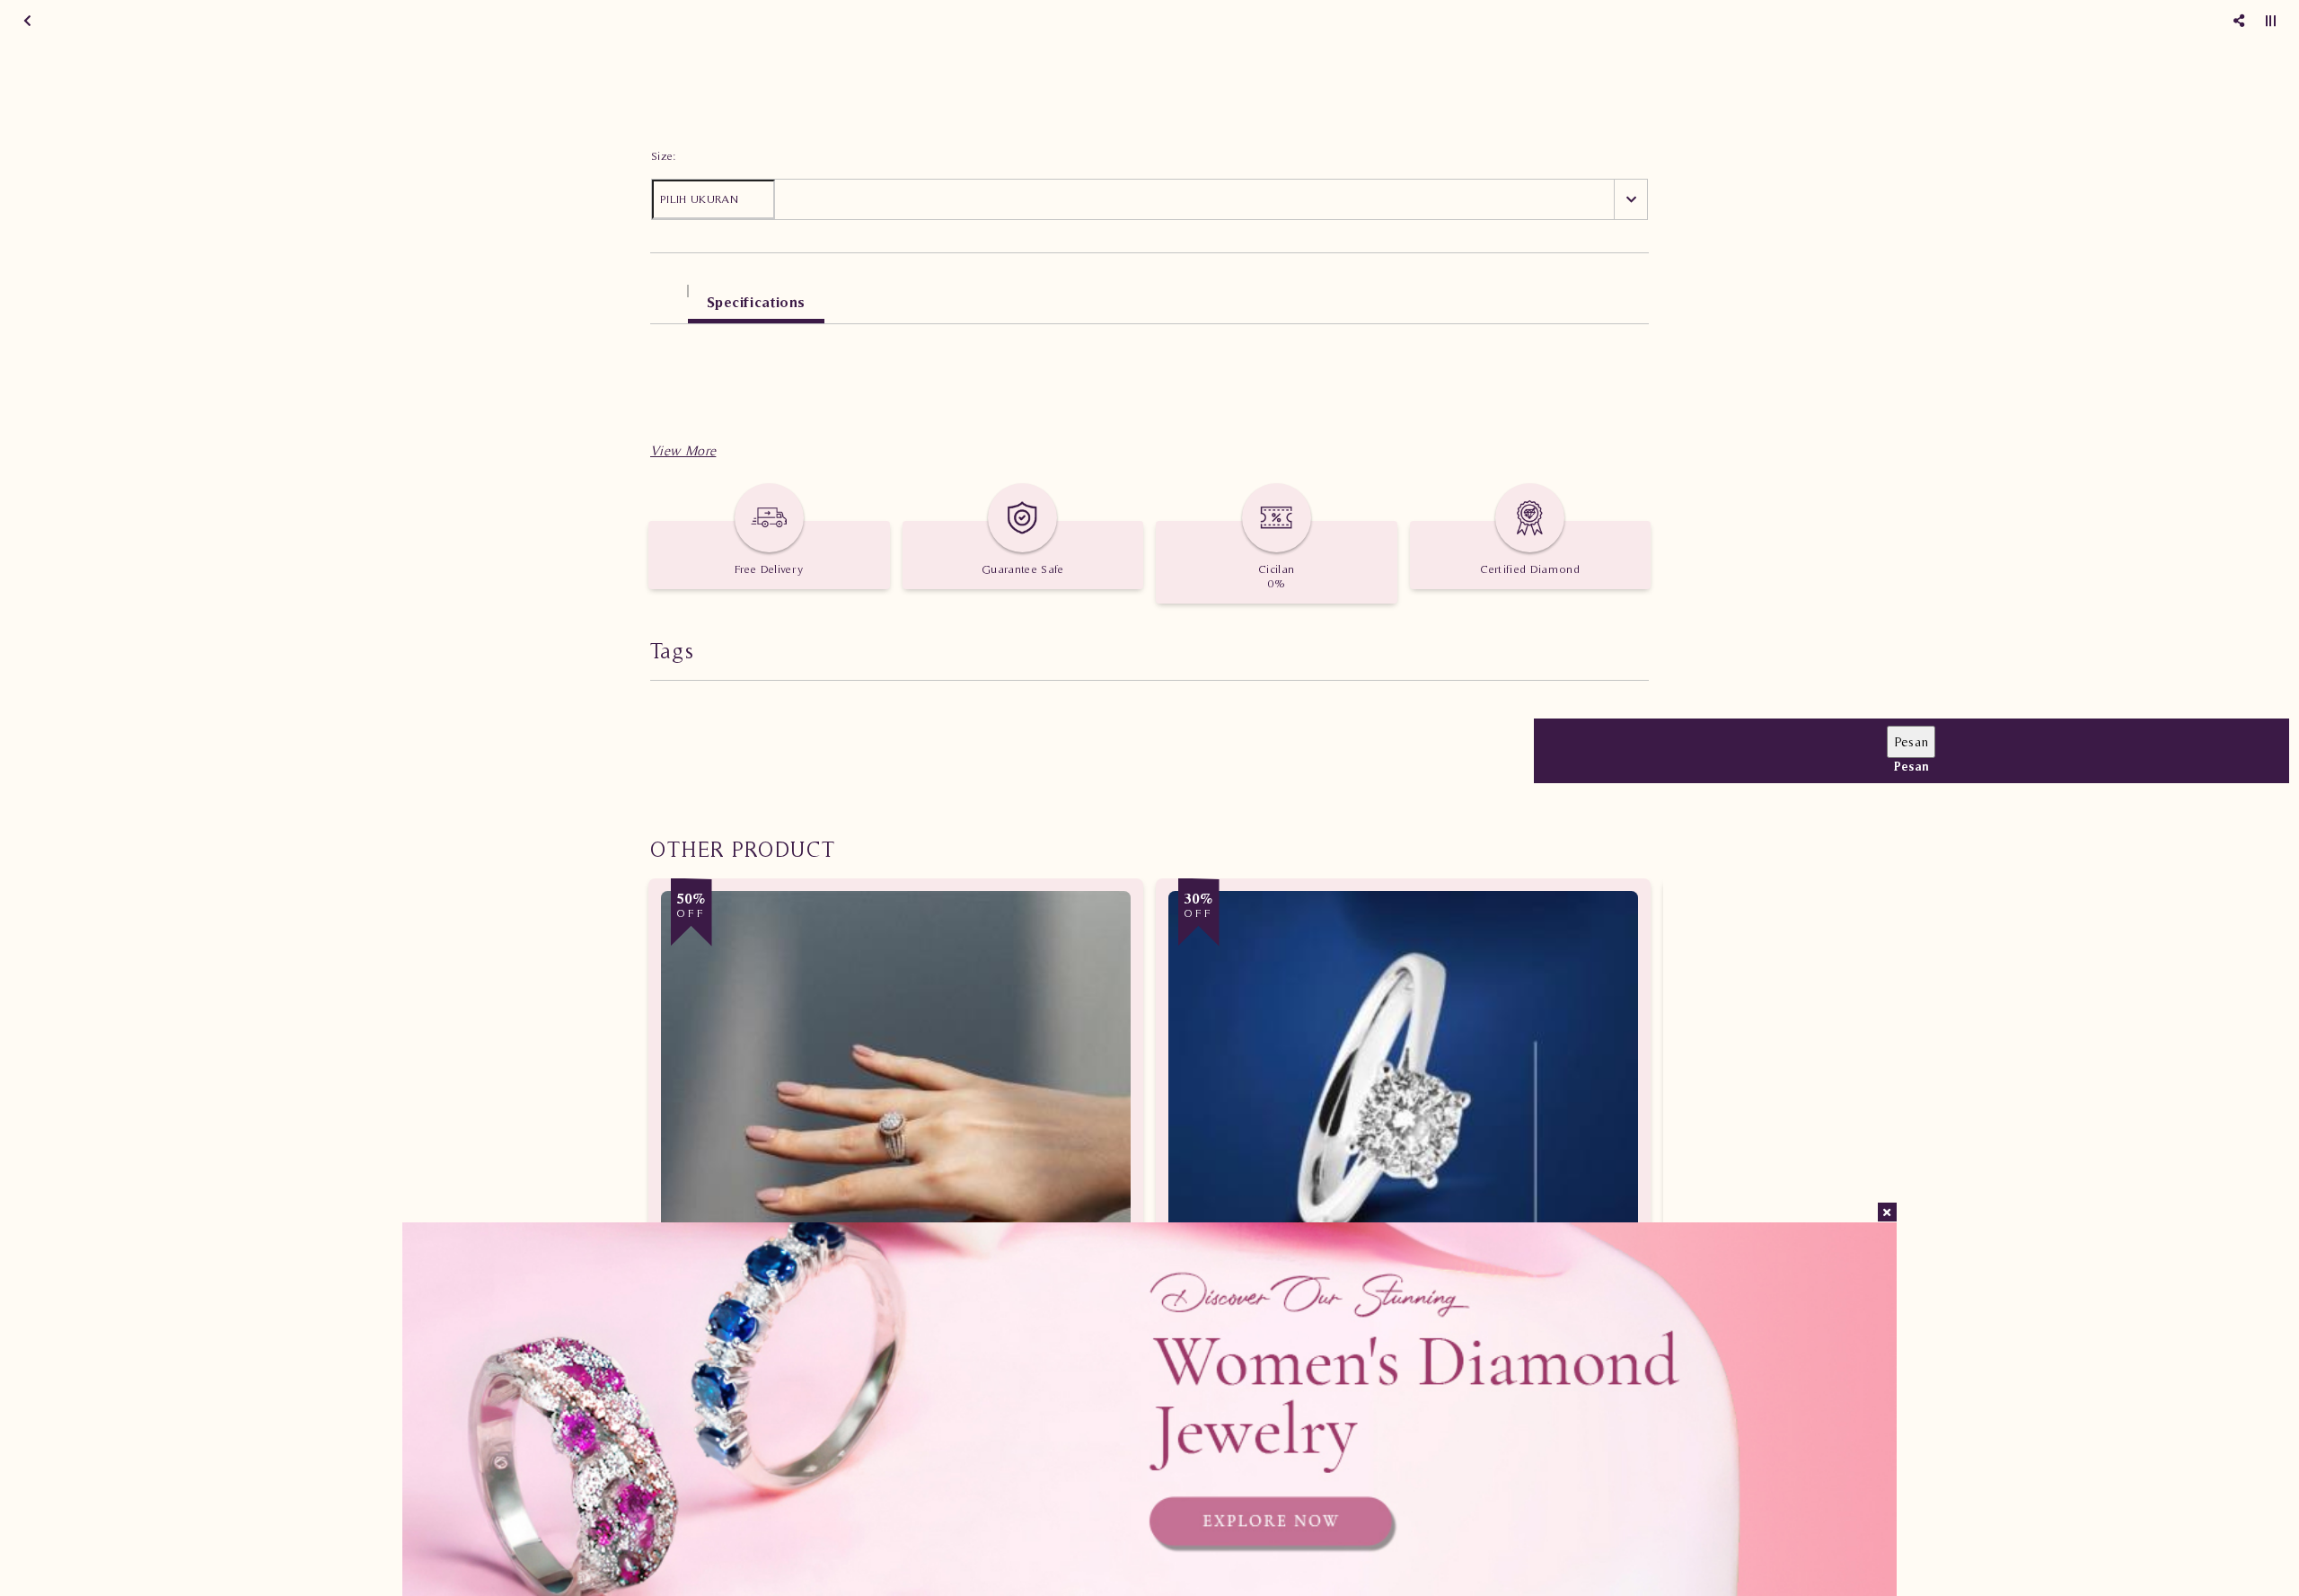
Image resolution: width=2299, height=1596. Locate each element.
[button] (683, 450)
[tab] (669, 293)
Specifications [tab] (756, 302)
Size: (664, 156)
